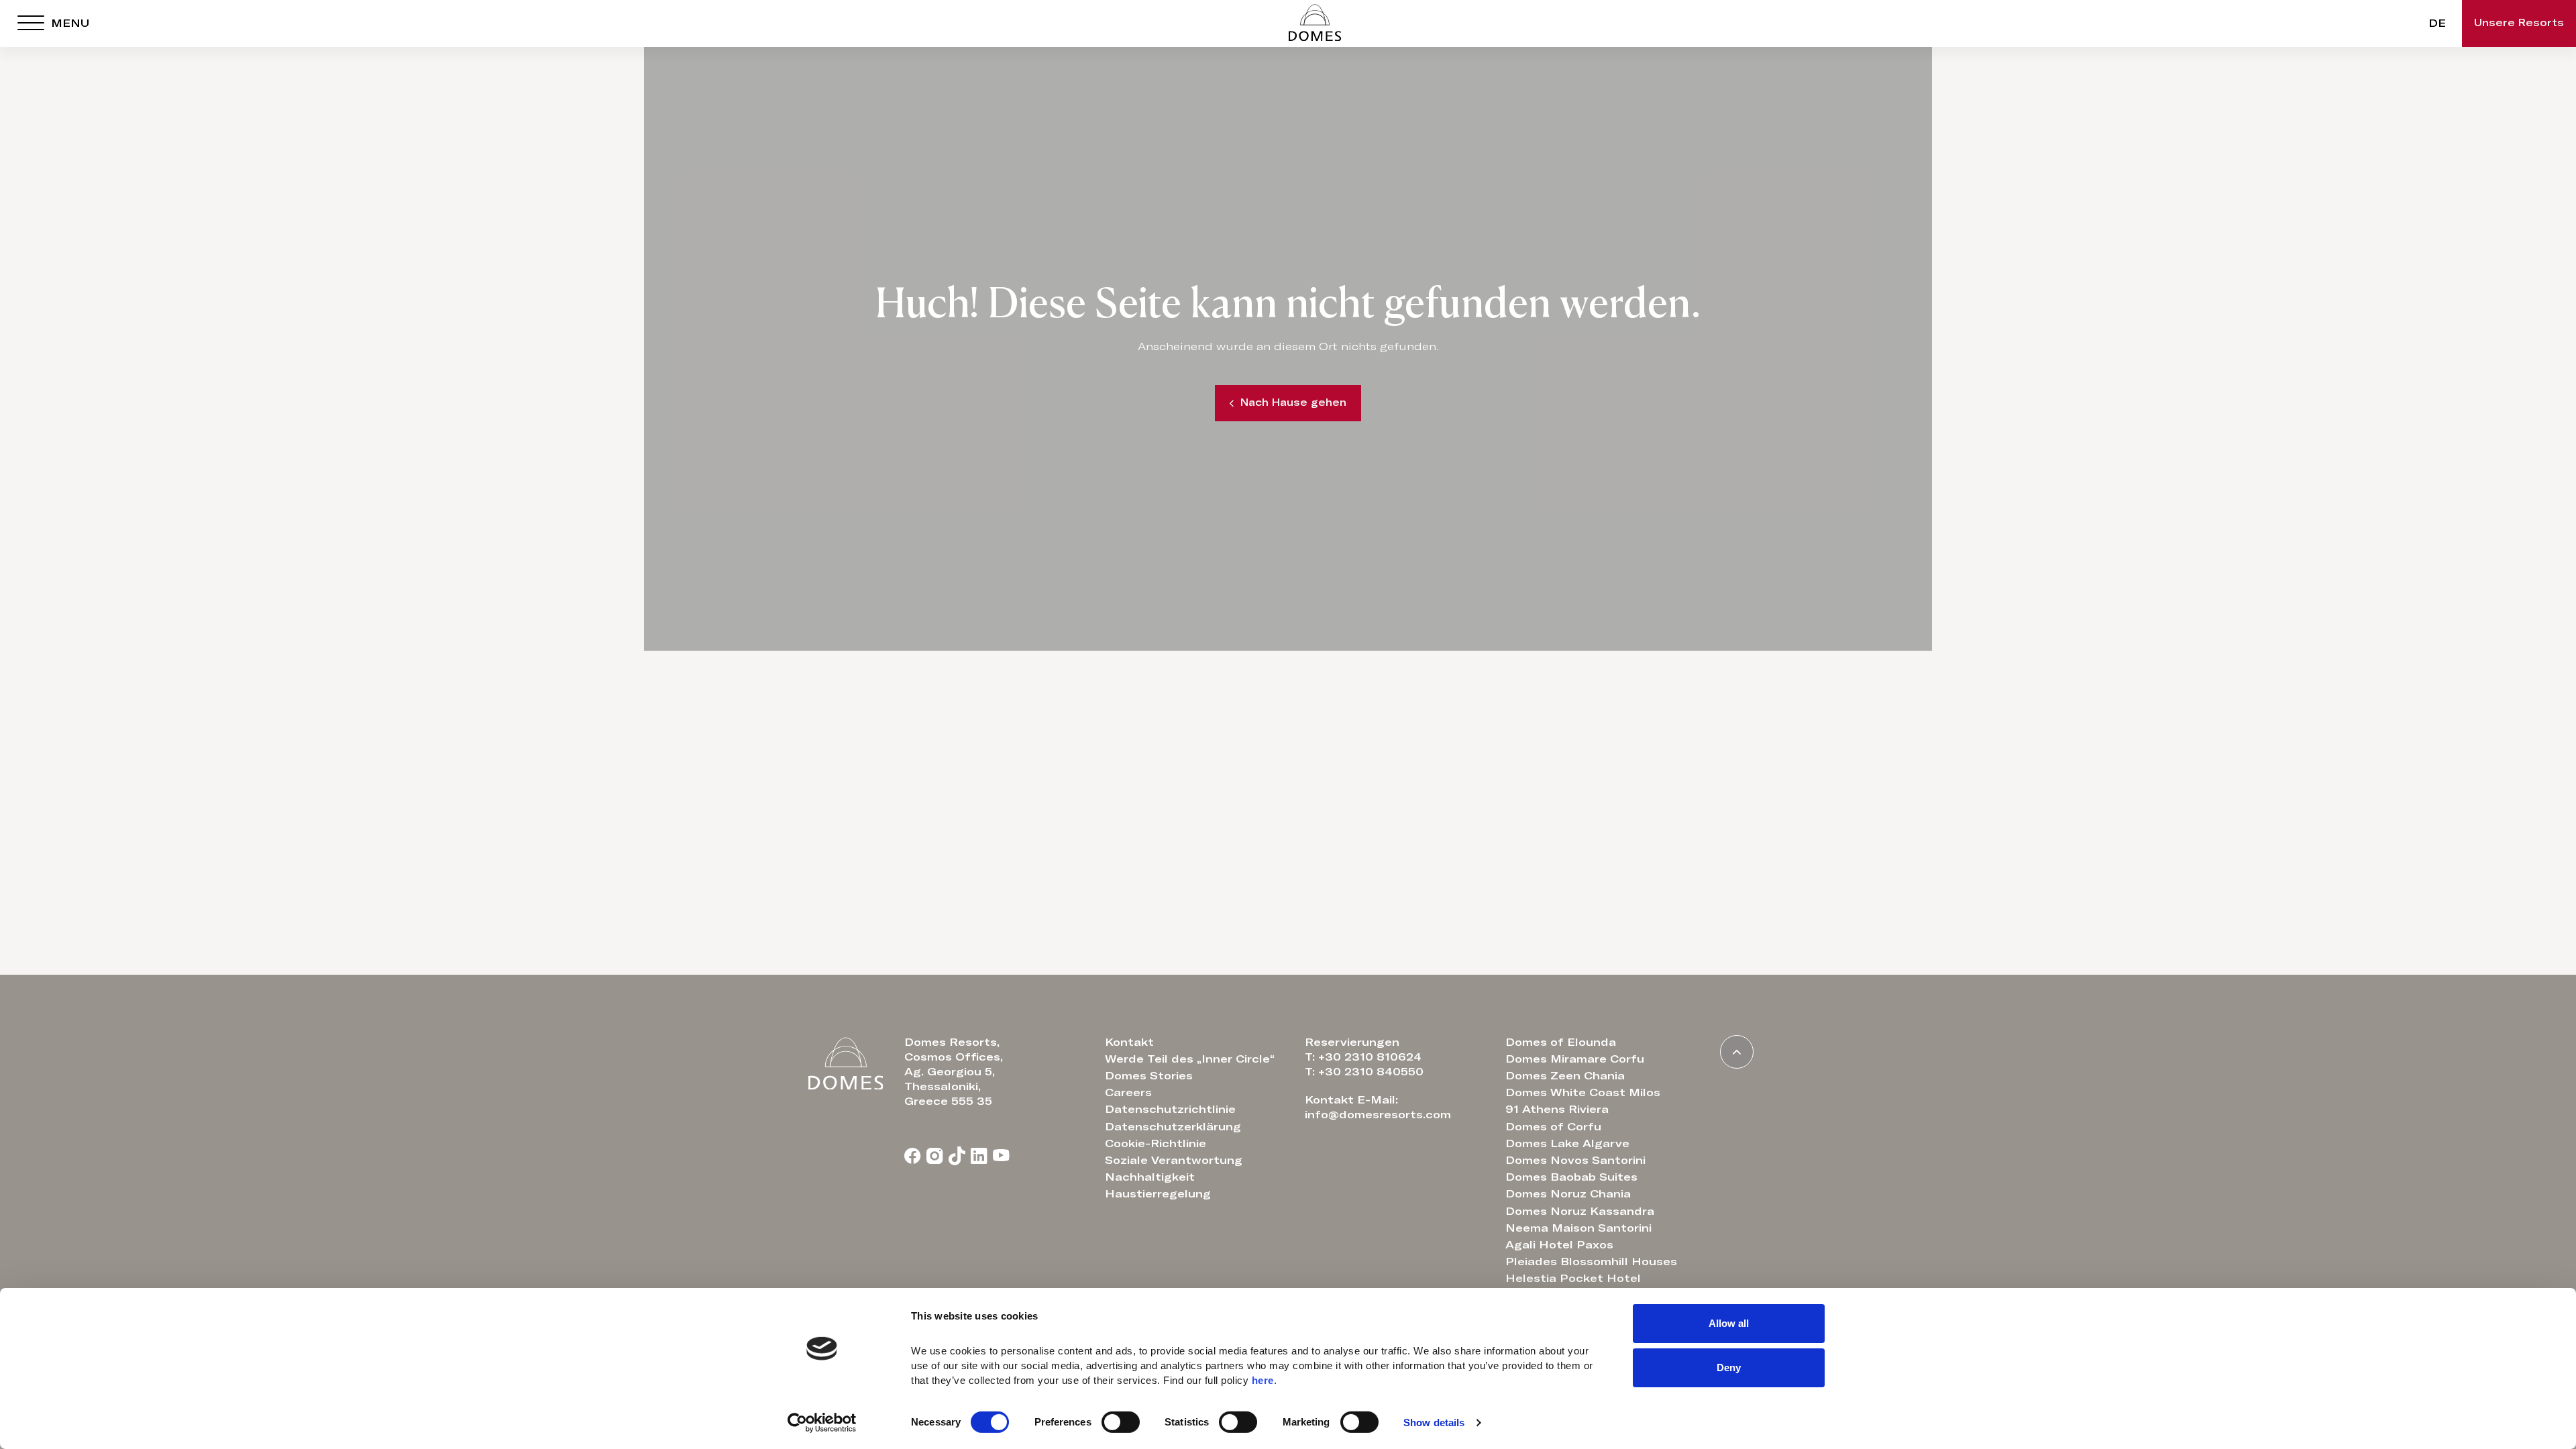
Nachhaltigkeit (1150, 1177)
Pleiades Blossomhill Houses (1591, 1262)
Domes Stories (1149, 1076)
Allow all (1729, 1323)
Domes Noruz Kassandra (1580, 1212)
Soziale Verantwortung (1174, 1161)
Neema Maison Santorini (1578, 1228)
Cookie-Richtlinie (1156, 1144)
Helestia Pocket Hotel (1573, 1279)
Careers (1128, 1093)
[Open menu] (31, 23)
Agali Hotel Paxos (1559, 1245)
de (2437, 23)
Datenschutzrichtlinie (1170, 1110)
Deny (1729, 1367)
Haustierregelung (1158, 1194)
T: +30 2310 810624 (1363, 1057)
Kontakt (1129, 1042)
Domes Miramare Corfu (1575, 1059)
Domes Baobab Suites (1571, 1177)
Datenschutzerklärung (1173, 1127)
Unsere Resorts (2519, 23)
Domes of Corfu (1553, 1127)
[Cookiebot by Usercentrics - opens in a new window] (822, 1423)
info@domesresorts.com (1378, 1115)
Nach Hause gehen (1293, 403)
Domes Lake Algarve (1567, 1144)
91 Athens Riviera (1557, 1110)
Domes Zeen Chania (1565, 1076)
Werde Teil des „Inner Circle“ (1190, 1059)
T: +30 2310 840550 (1364, 1072)
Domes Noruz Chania (1568, 1194)
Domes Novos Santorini (1575, 1161)
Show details (1434, 1423)
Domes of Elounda (1561, 1042)
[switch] (1121, 1422)
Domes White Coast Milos (1583, 1093)
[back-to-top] (1737, 1052)
